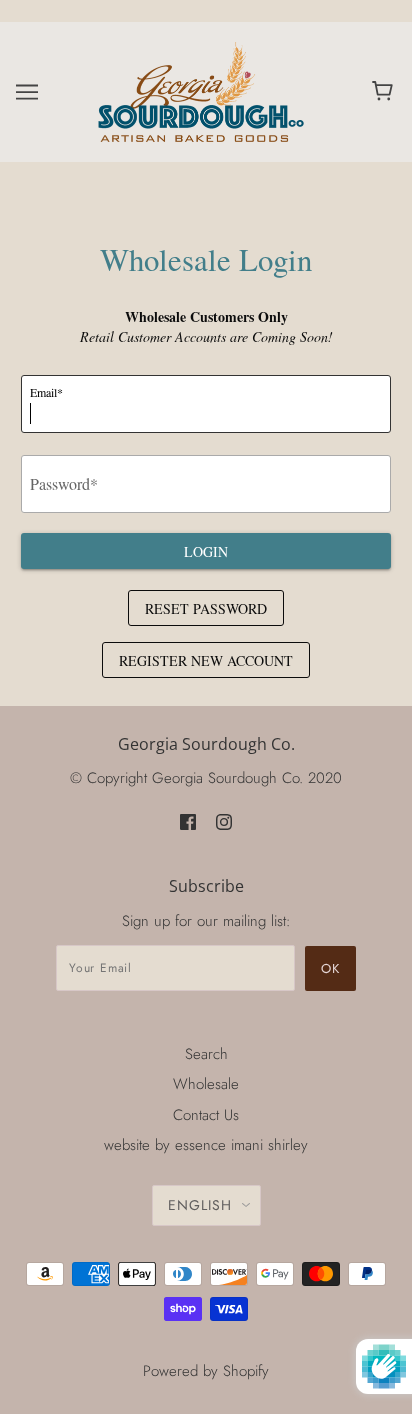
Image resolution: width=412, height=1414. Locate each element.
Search (206, 1054)
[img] (188, 821)
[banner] (202, 90)
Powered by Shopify (206, 1371)
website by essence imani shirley (206, 1145)
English (200, 1205)
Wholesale (206, 1084)
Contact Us (206, 1115)
